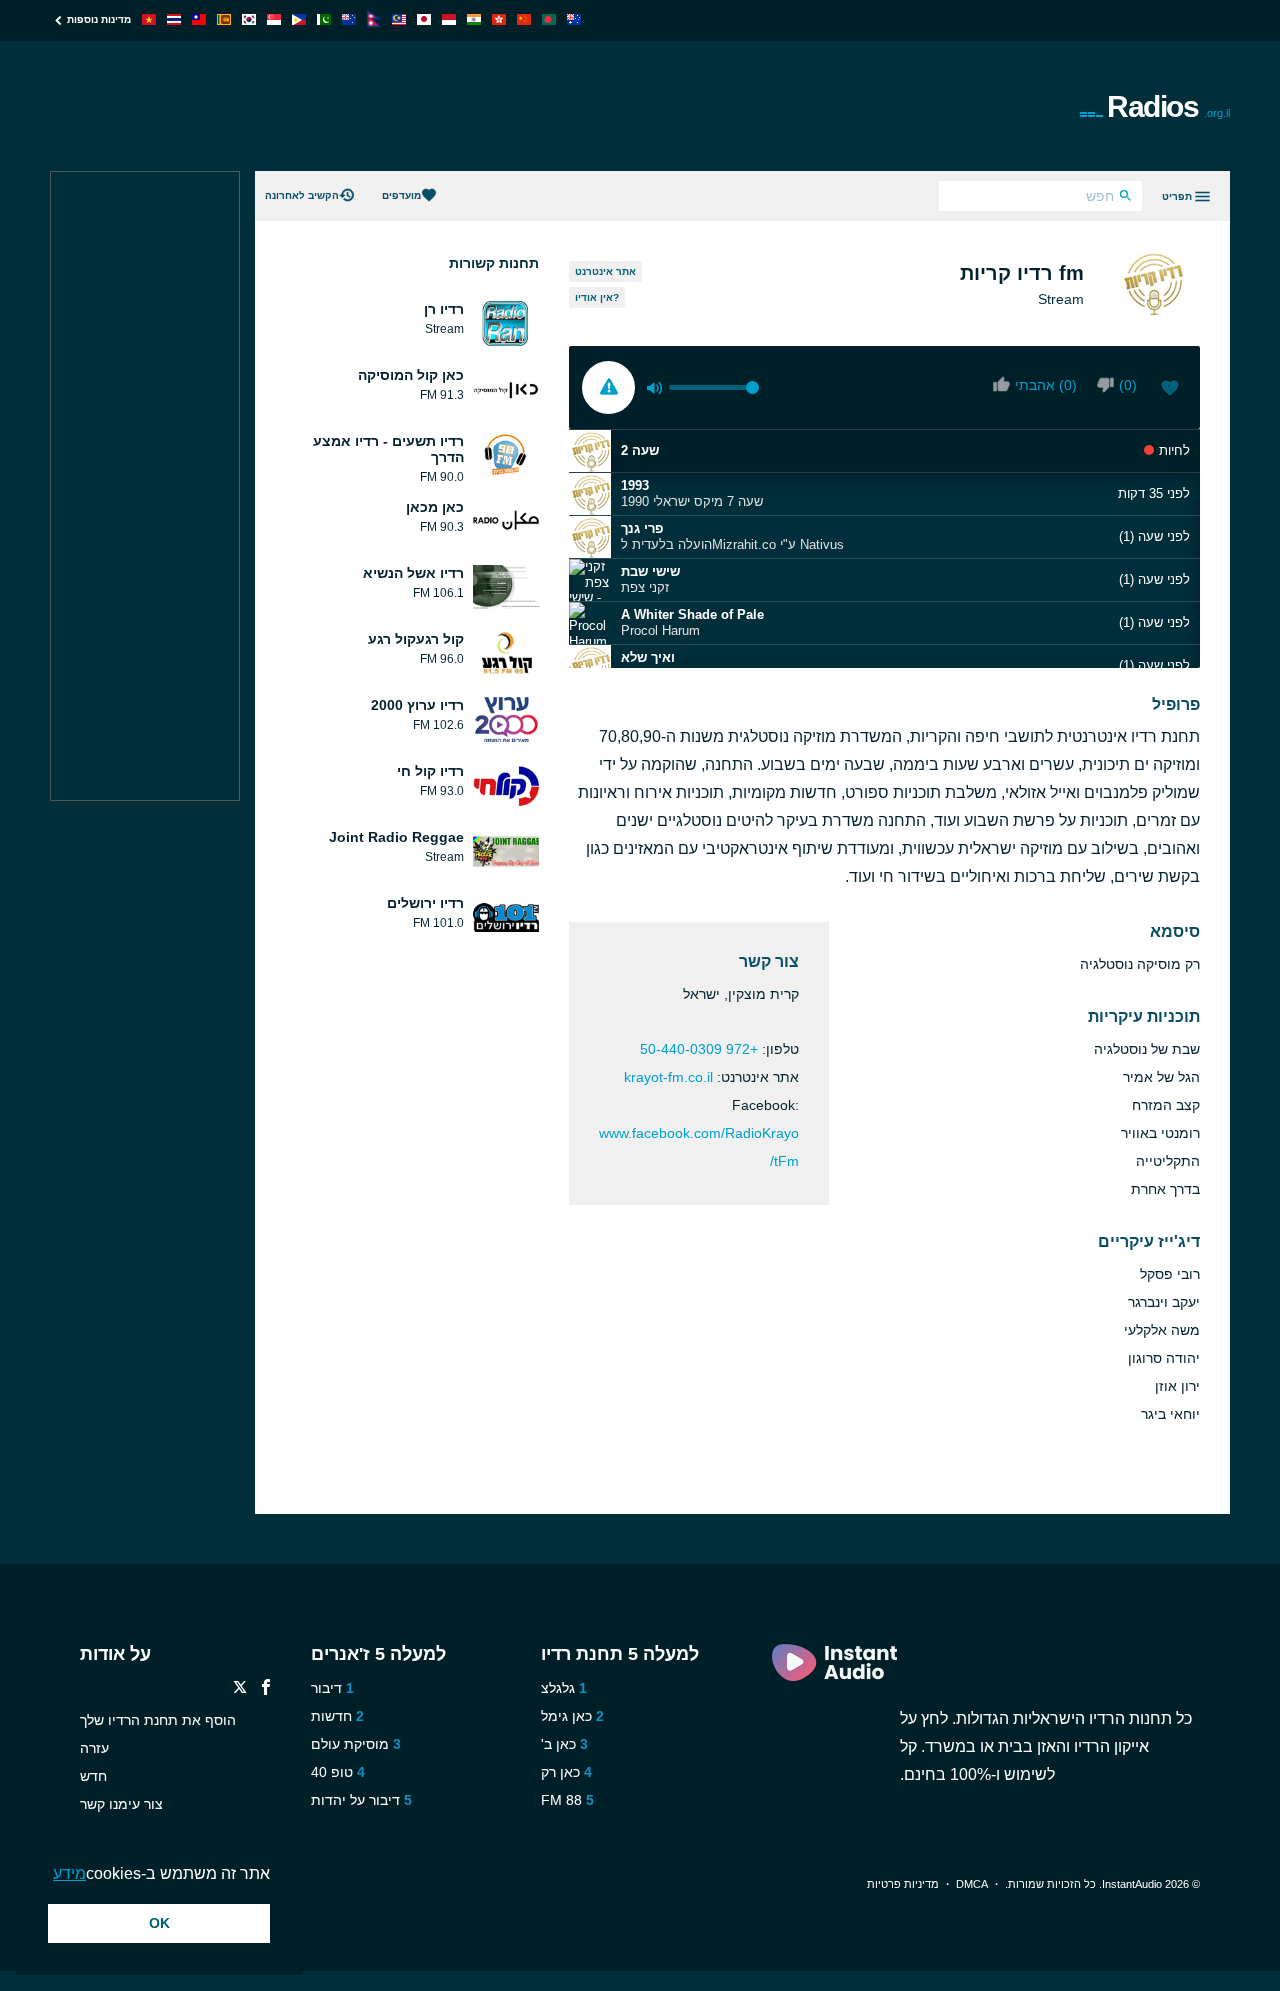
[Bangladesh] (549, 19)
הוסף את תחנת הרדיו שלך (158, 1720)
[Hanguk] (249, 19)
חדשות (331, 1716)
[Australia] (574, 19)
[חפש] (1125, 198)
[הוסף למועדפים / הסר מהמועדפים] (1170, 390)
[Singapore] (274, 19)
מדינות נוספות (99, 19)
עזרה (94, 1748)
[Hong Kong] (499, 19)
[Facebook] (266, 1689)
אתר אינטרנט (605, 271)
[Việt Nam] (149, 19)
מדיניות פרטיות (903, 1884)
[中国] (524, 19)
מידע (69, 1873)
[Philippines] (299, 19)
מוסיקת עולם (350, 1744)
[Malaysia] (399, 19)
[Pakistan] (324, 19)
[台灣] (199, 19)
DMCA (972, 1884)
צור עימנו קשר (121, 1804)
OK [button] (159, 1923)
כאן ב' (558, 1744)
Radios (1168, 106)
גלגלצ (558, 1688)
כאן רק (560, 1772)
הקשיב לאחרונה (302, 195)
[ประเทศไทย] (174, 19)
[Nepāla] (374, 21)
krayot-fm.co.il (668, 1077)
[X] (240, 1689)
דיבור (326, 1688)
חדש (93, 1776)
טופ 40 (332, 1772)
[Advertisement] (414, 106)
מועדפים (401, 195)
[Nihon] (424, 19)
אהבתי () (1046, 385)
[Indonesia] (449, 19)
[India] (474, 19)
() (1128, 385)
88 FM (561, 1800)
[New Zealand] (349, 19)
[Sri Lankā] (224, 19)
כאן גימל (566, 1716)
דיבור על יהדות (355, 1800)
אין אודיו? (597, 297)
